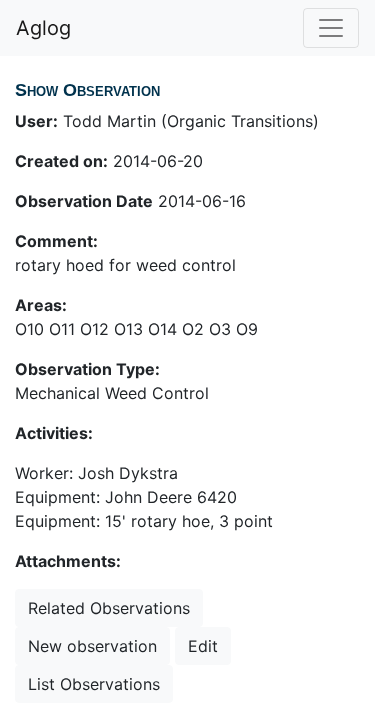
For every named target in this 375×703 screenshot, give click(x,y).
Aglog (43, 28)
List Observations (94, 684)
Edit (203, 646)
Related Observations (109, 608)
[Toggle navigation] (331, 28)
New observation (92, 646)
